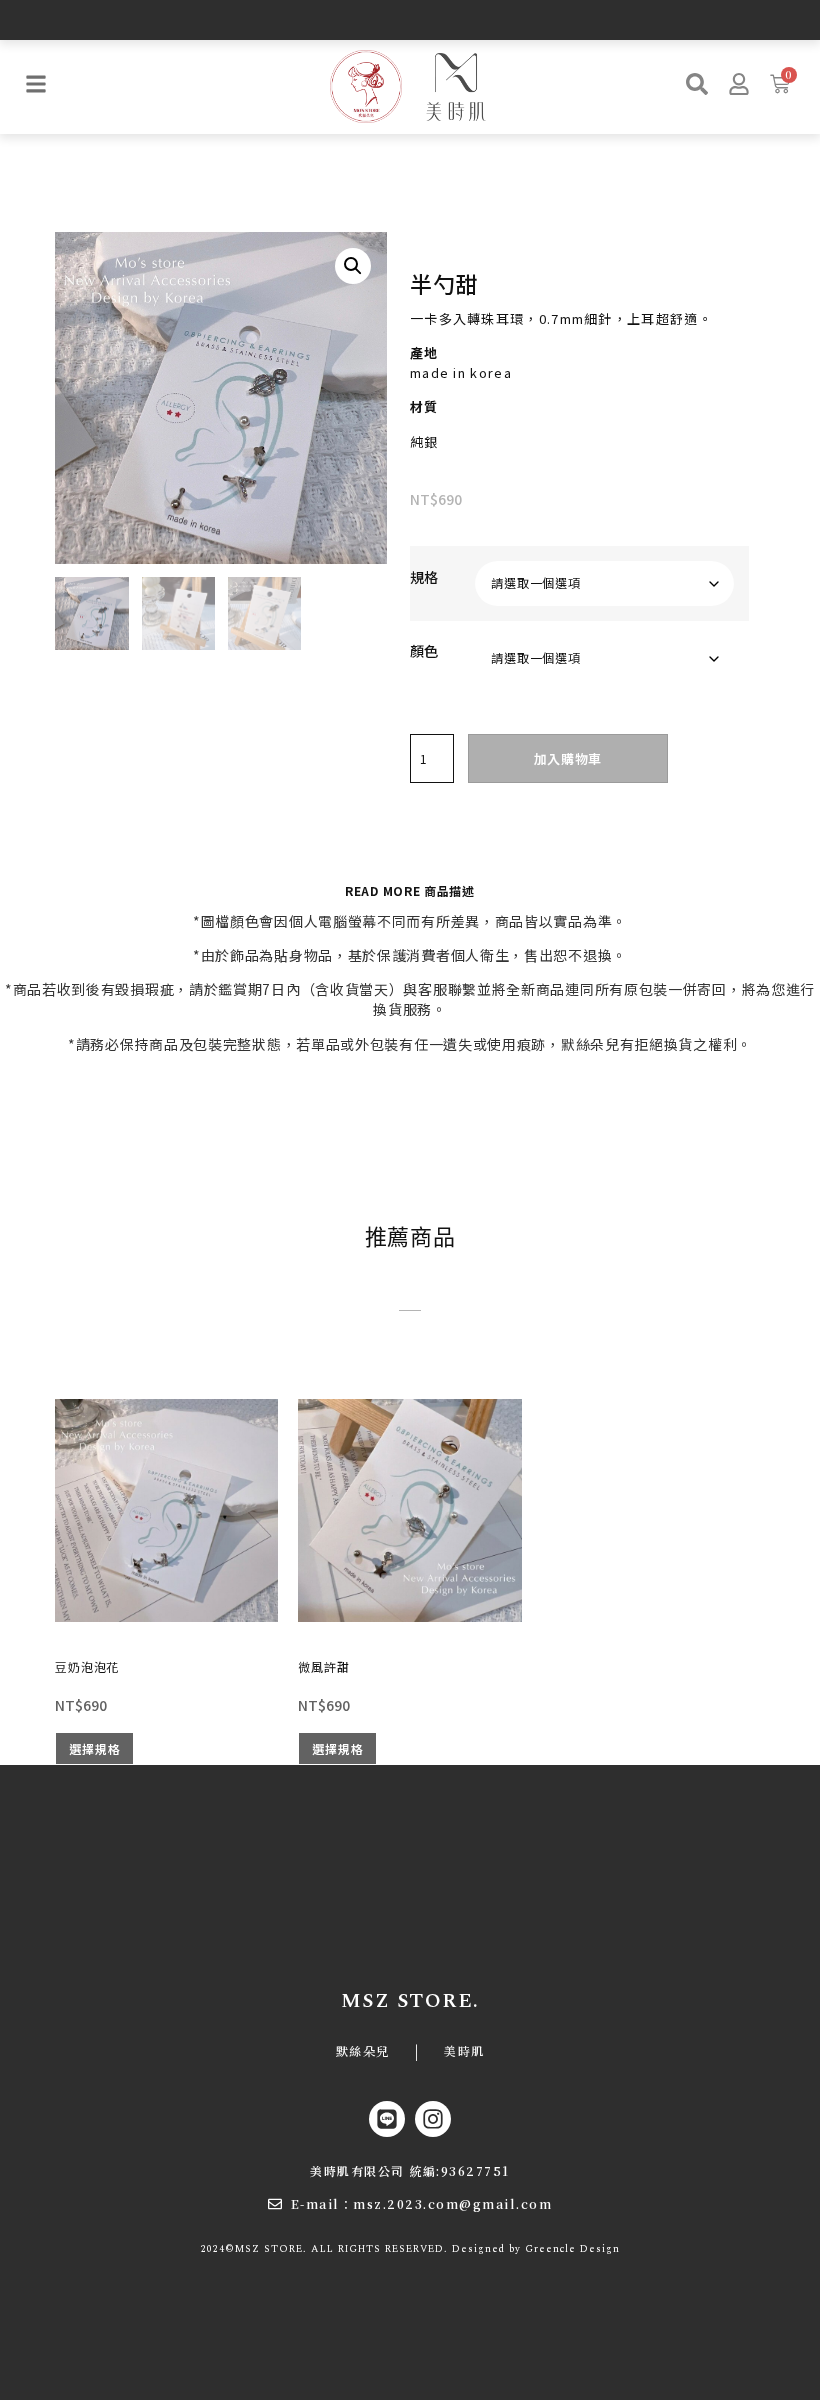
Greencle (550, 2249)
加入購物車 (568, 758)
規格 (424, 577)
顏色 (424, 651)
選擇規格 (94, 1748)
